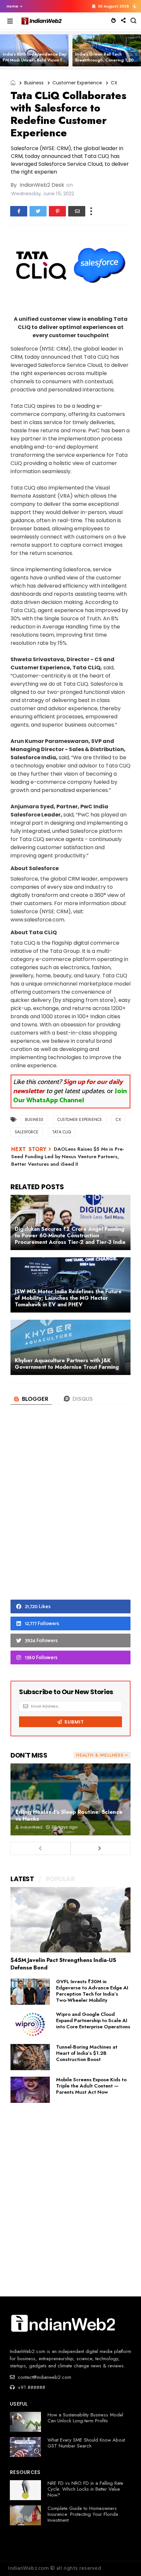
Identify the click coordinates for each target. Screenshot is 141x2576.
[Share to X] (38, 211)
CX (114, 83)
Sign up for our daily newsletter (68, 1087)
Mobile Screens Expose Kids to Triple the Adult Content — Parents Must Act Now (91, 2086)
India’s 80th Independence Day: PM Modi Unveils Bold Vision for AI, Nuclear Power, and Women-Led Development (35, 63)
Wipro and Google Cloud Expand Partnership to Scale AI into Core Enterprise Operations (93, 2020)
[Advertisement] (70, 1513)
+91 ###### (31, 2387)
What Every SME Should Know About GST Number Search (86, 2443)
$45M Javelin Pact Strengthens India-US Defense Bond (63, 1964)
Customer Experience (77, 83)
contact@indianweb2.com (44, 2377)
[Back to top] (125, 2560)
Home (12, 6)
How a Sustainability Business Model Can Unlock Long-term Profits (85, 2418)
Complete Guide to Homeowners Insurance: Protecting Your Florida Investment (83, 2514)
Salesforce (27, 1132)
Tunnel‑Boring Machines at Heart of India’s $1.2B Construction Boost (87, 2053)
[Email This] (77, 211)
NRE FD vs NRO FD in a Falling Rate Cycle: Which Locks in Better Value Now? (85, 2489)
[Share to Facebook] (19, 211)
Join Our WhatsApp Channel (70, 1096)
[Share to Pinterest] (57, 211)
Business (34, 83)
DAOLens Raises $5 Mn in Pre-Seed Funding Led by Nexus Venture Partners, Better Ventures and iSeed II (68, 1157)
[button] (13, 6)
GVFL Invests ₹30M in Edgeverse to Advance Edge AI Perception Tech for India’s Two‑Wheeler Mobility (92, 1991)
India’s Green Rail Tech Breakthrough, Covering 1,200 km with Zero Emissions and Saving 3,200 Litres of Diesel (106, 63)
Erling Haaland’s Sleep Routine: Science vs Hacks (69, 1815)
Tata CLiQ (61, 1132)
